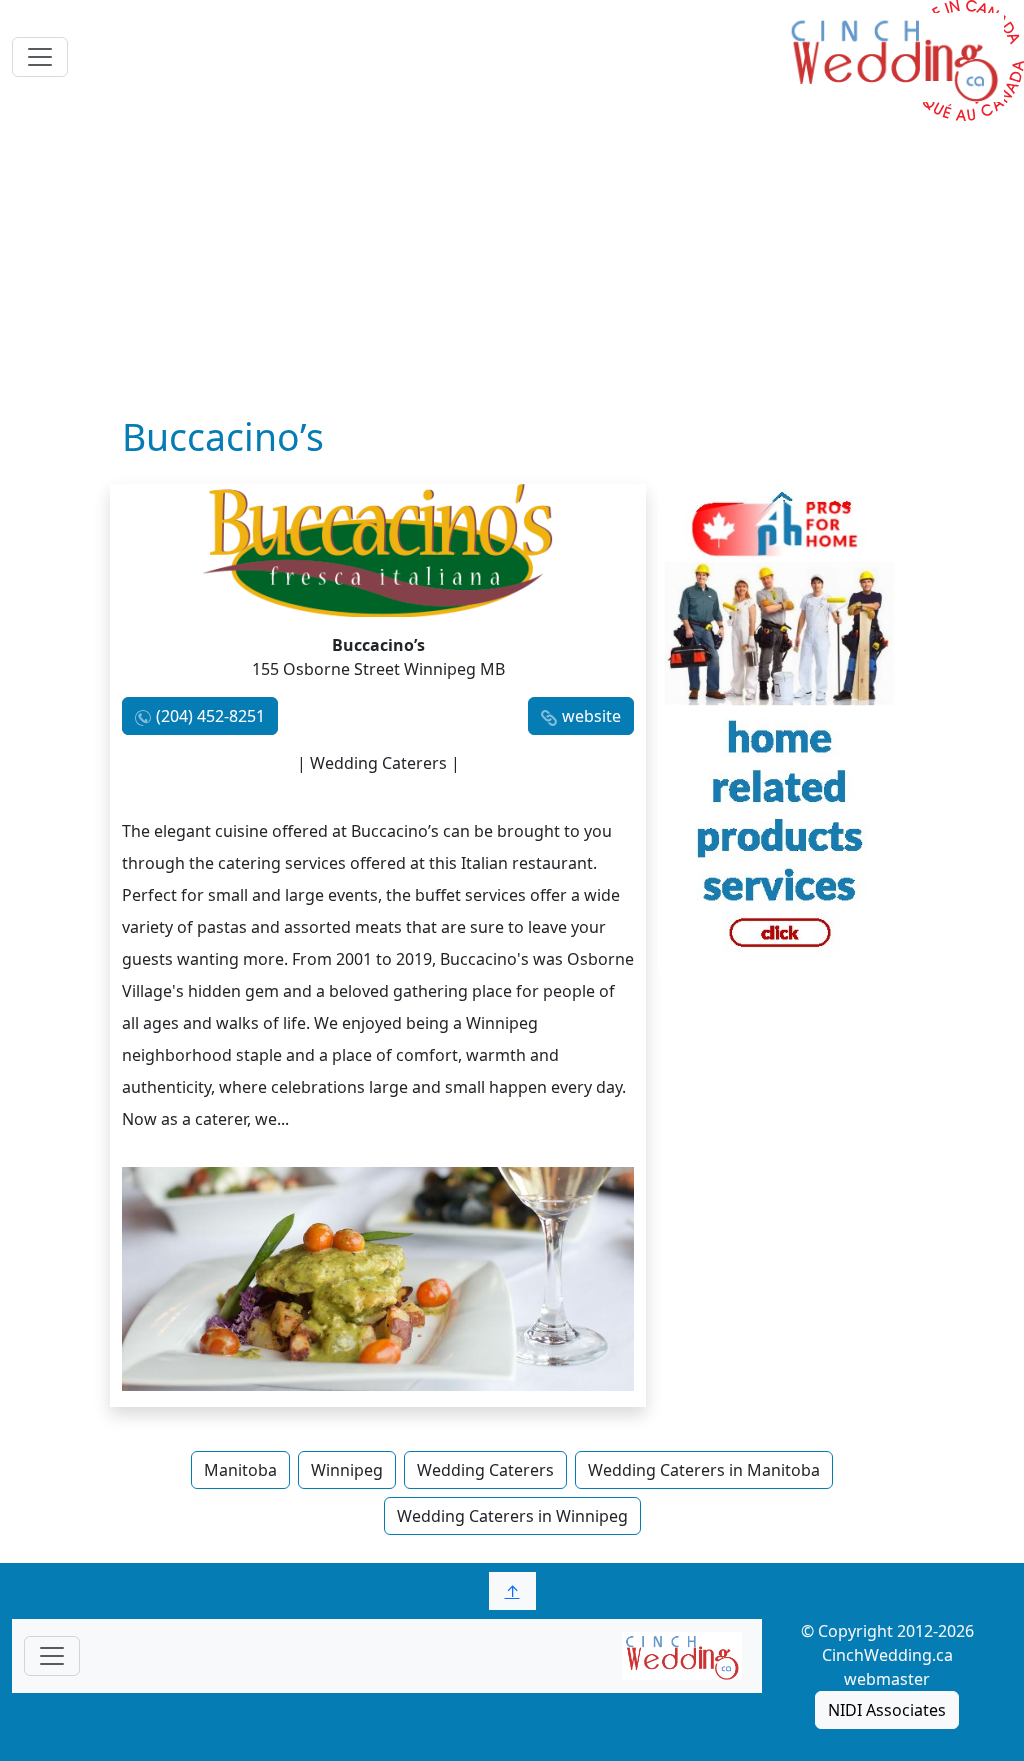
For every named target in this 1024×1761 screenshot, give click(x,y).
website (591, 716)
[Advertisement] (512, 265)
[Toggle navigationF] (52, 1656)
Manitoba (240, 1470)
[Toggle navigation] (40, 57)
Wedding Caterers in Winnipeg (512, 1516)
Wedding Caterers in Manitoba (704, 1470)
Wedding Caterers (485, 1470)
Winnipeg (347, 1470)
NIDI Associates (887, 1710)
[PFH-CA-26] (780, 726)
